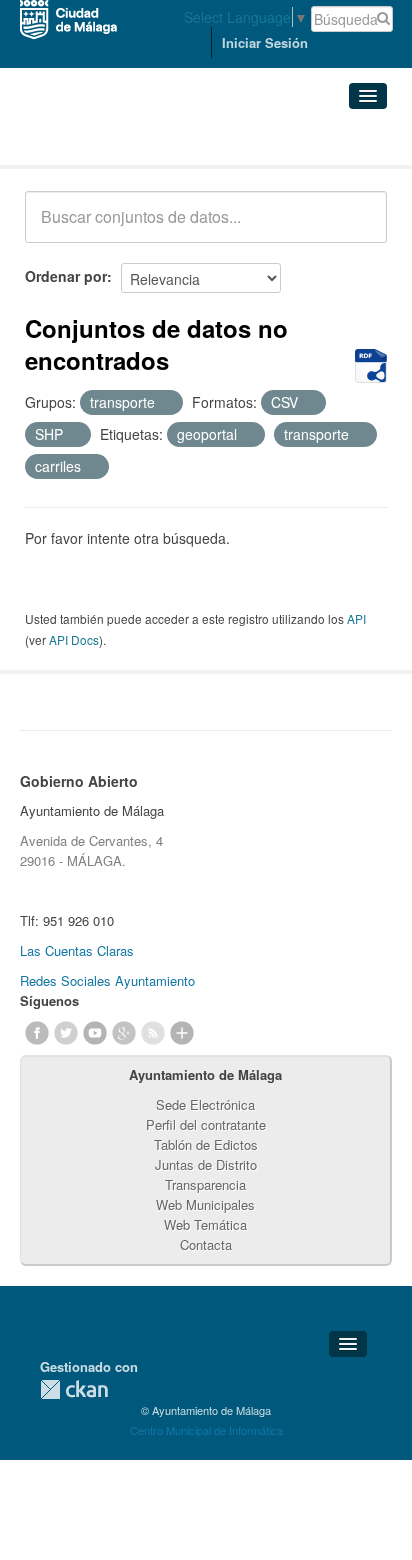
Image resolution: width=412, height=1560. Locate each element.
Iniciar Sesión (265, 42)
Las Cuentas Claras (77, 950)
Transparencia (205, 1184)
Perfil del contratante (206, 1124)
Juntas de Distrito (206, 1164)
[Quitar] (166, 403)
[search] (358, 228)
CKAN (74, 1389)
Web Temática (205, 1224)
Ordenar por (66, 276)
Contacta (206, 1244)
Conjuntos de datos (113, 140)
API (356, 618)
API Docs (74, 639)
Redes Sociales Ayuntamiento (107, 980)
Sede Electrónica (205, 1104)
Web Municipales (205, 1204)
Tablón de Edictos (206, 1144)
